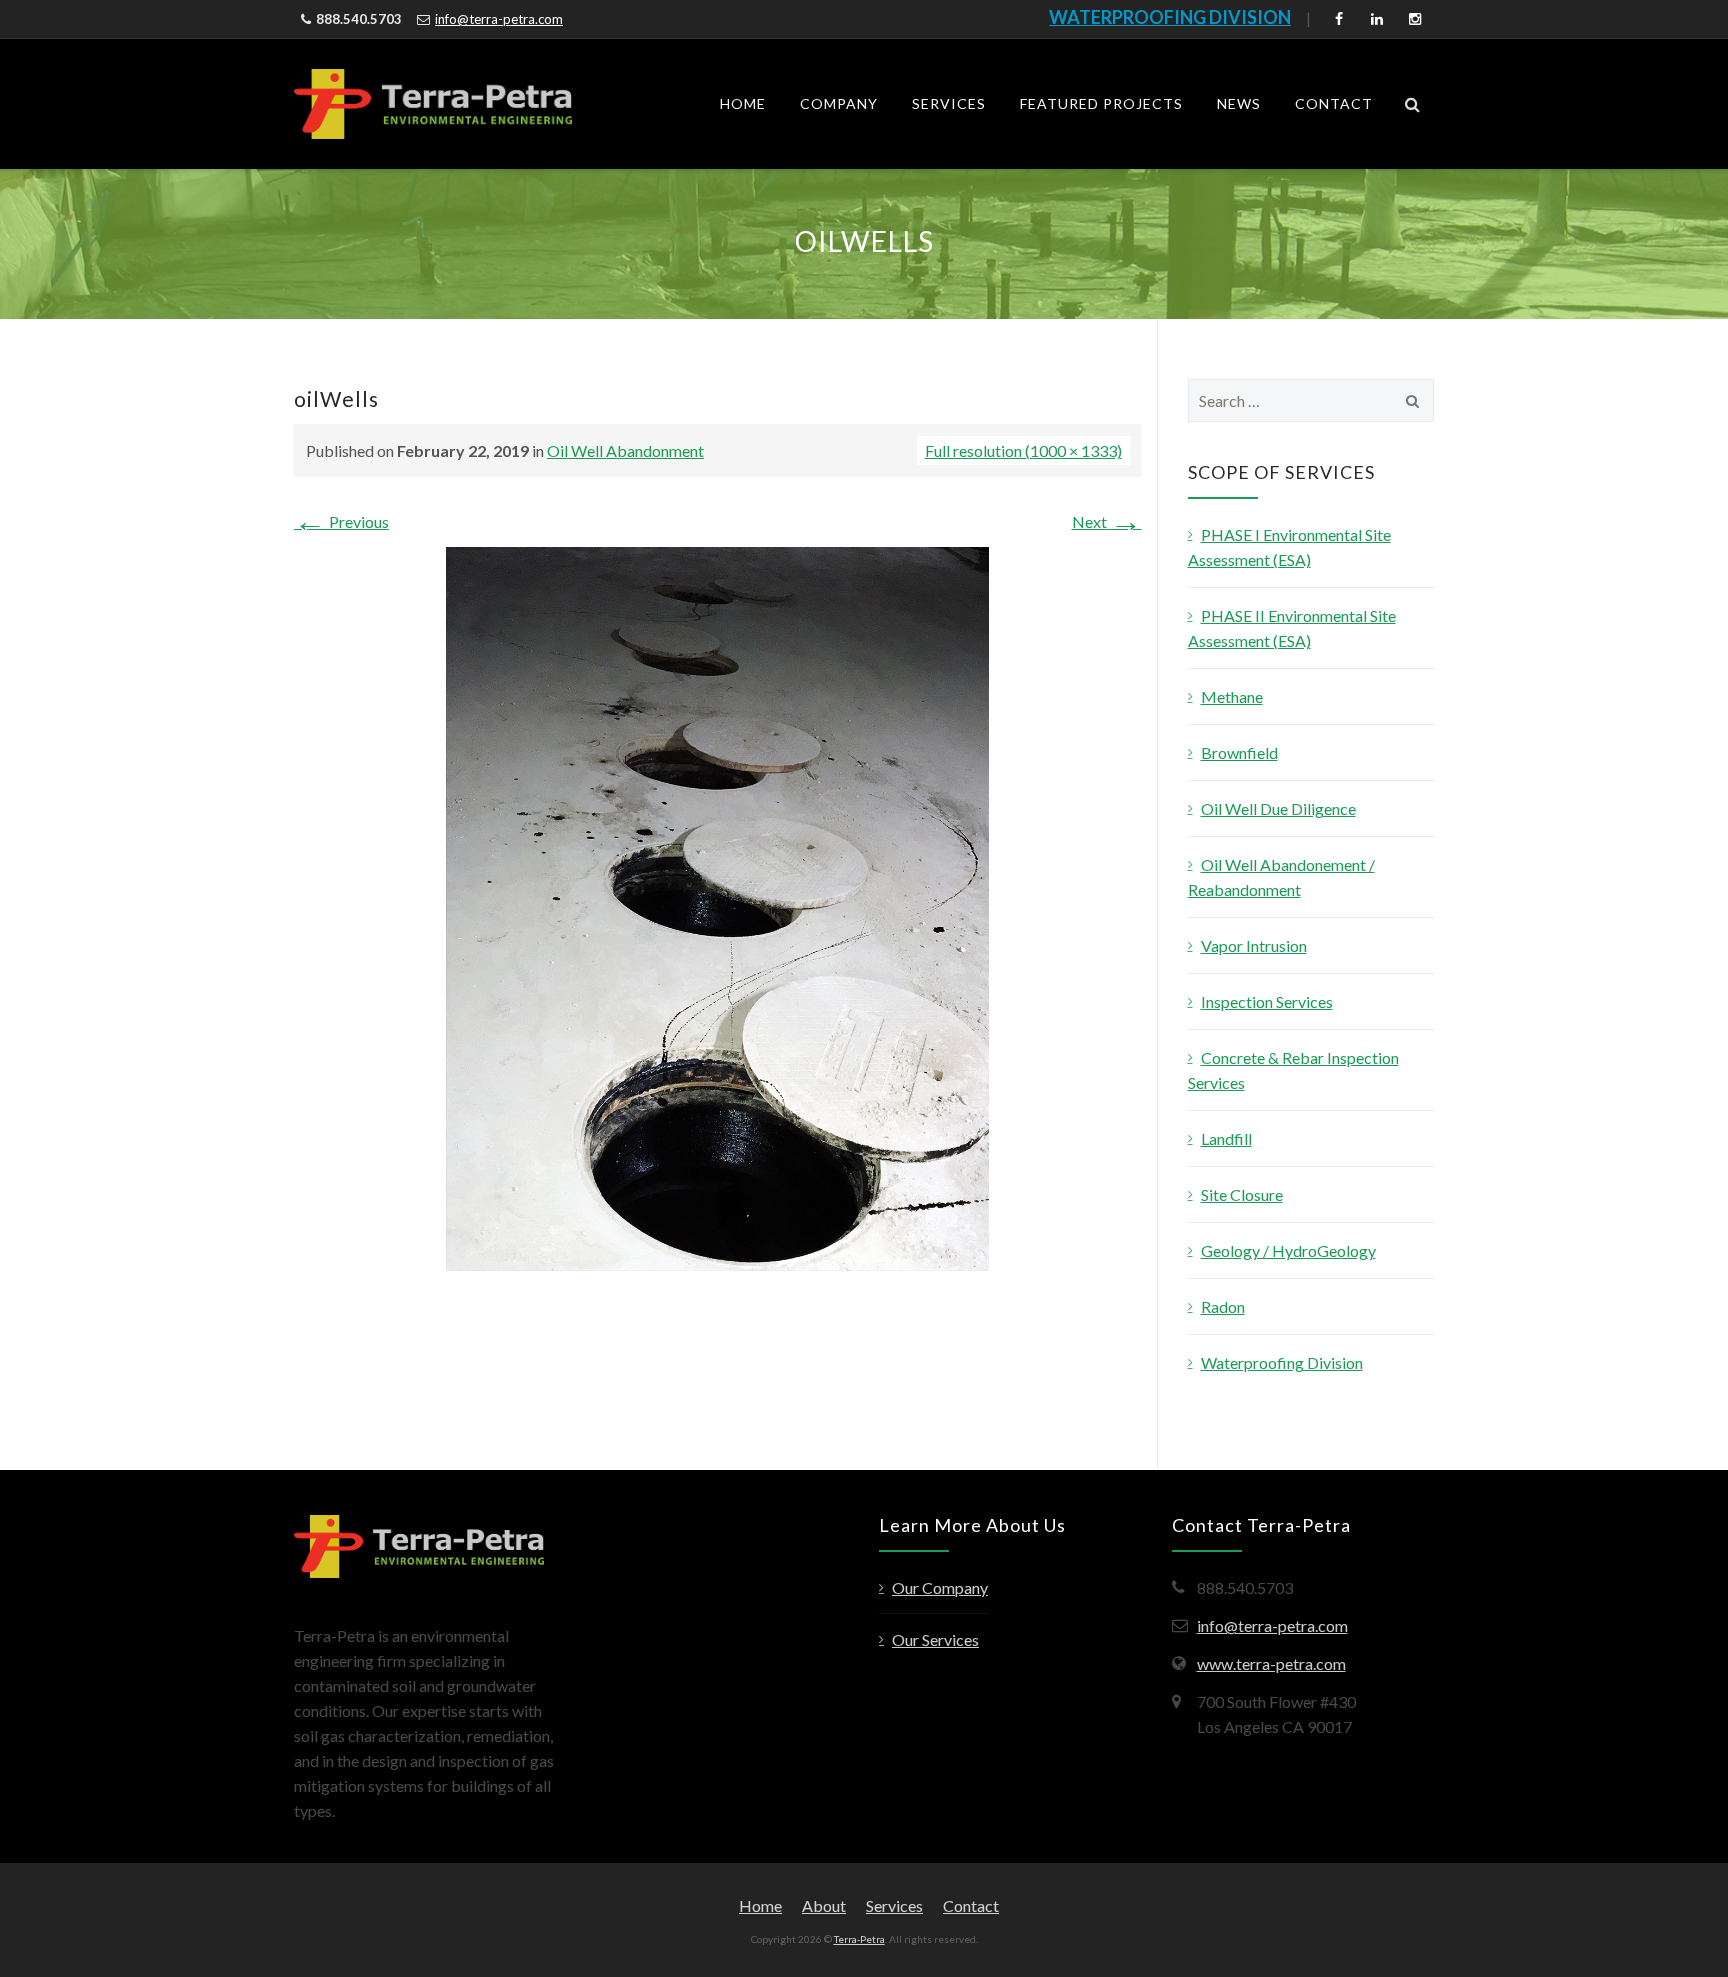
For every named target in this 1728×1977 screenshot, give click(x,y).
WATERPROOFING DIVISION (1170, 17)
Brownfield (1239, 752)
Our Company (940, 1587)
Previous (341, 521)
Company (839, 103)
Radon (1223, 1306)
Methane (1232, 696)
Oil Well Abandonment (625, 450)
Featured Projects (1101, 103)
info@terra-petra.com (499, 19)
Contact (1334, 103)
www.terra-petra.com (1271, 1663)
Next (1107, 521)
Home (743, 103)
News (1239, 103)
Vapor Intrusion (1254, 945)
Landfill (1226, 1138)
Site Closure (1242, 1194)
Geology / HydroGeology (1288, 1250)
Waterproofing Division (1282, 1362)
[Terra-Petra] (433, 104)
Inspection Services (1267, 1001)
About (824, 1905)
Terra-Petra (859, 1939)
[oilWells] (717, 906)
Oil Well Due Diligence (1278, 808)
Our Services (935, 1639)
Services (949, 103)
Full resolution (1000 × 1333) (1023, 450)
